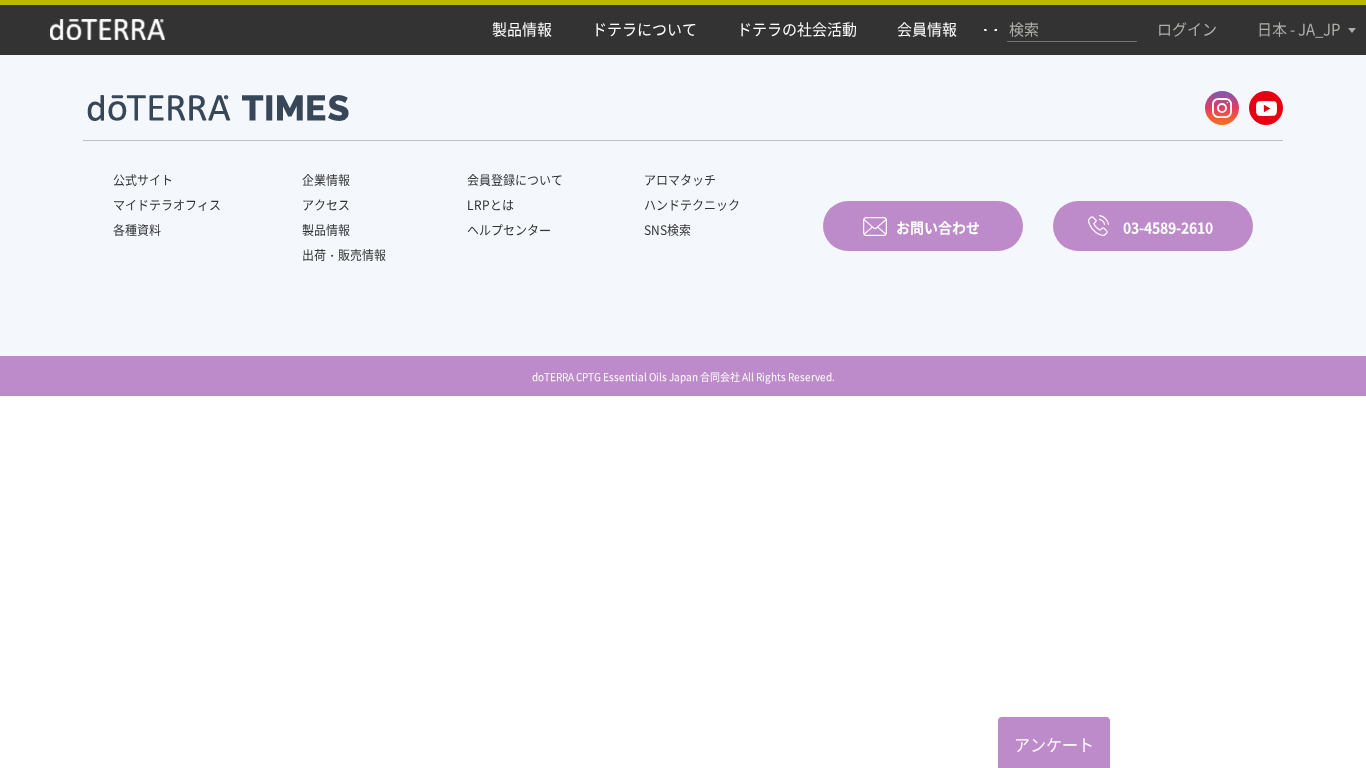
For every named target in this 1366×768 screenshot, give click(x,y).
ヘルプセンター (509, 230)
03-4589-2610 (1168, 227)
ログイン (1187, 29)
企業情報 (326, 180)
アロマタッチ (680, 180)
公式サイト (143, 180)
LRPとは (490, 205)
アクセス (326, 205)
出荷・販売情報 (344, 255)
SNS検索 (667, 230)
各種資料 (137, 230)
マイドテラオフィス (167, 205)
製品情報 (326, 230)
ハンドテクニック (692, 205)
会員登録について (515, 180)
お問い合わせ (938, 227)
